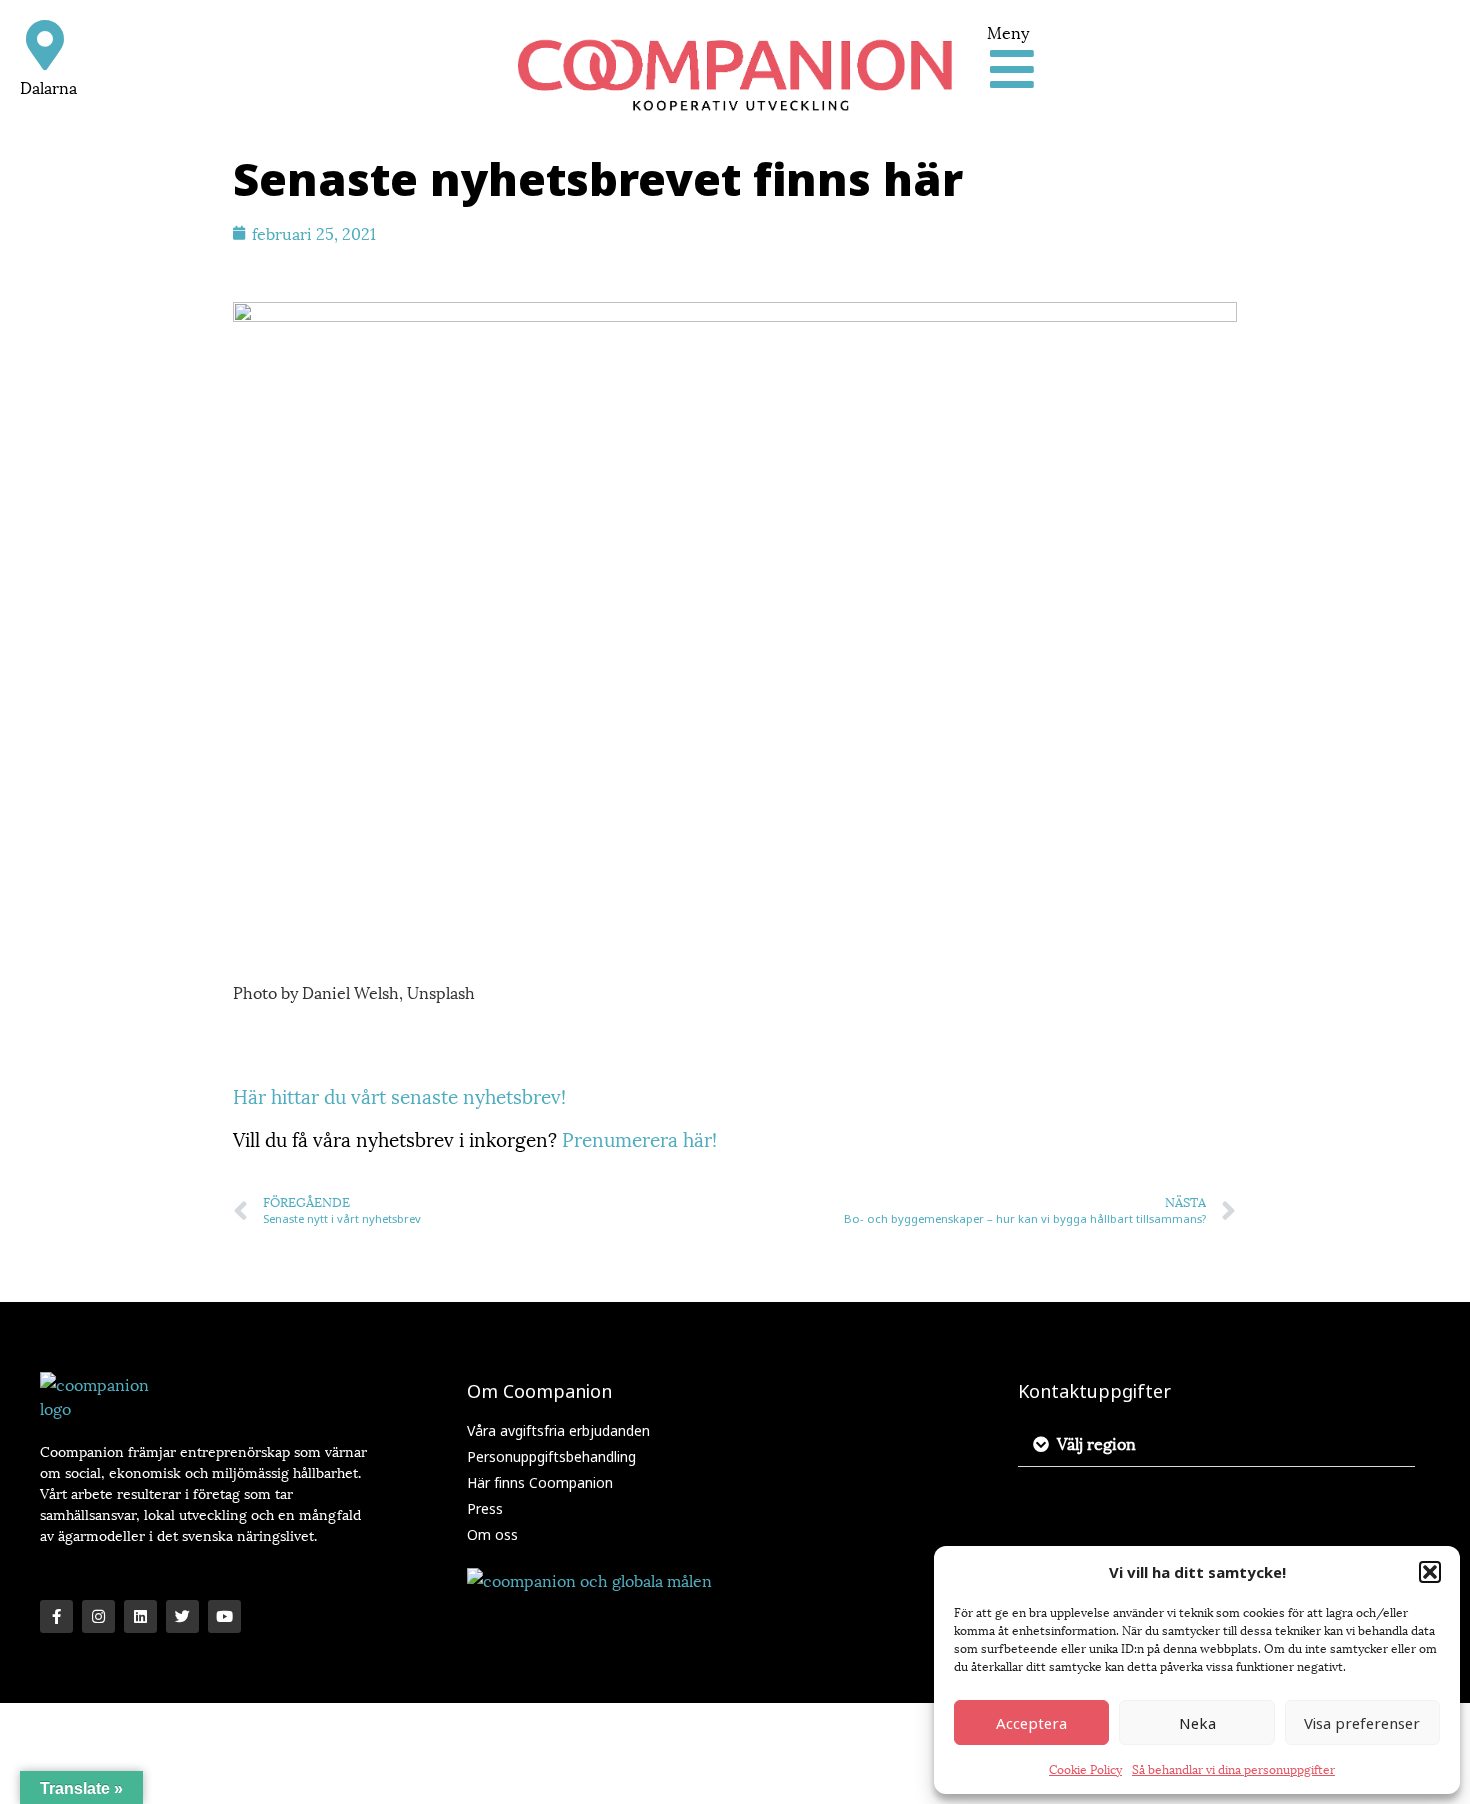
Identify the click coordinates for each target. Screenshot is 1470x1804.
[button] (1430, 1572)
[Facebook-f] (56, 1616)
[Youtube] (224, 1616)
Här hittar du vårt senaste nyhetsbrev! (399, 1095)
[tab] (1216, 1443)
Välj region (1096, 1442)
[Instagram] (98, 1616)
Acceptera (1031, 1723)
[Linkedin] (140, 1616)
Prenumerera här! (639, 1138)
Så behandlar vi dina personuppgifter (1233, 1768)
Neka (1197, 1723)
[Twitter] (182, 1616)
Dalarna (48, 86)
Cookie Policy (1085, 1768)
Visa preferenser (1362, 1723)
